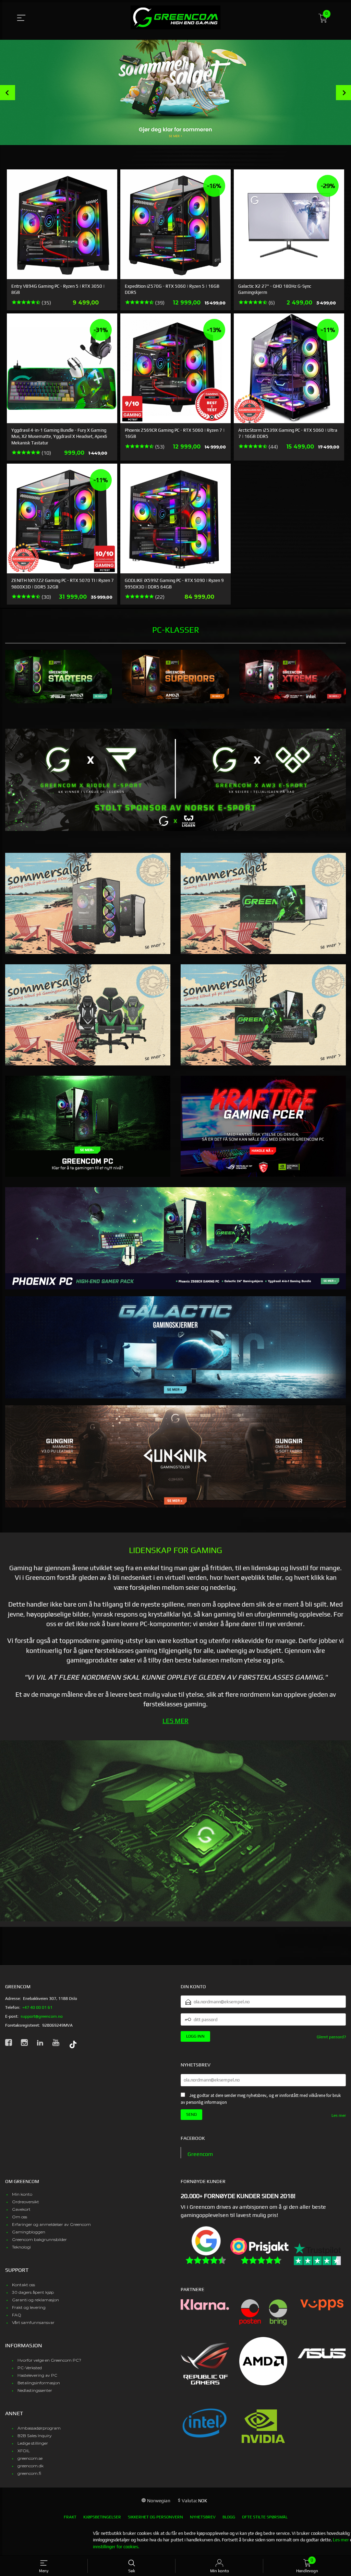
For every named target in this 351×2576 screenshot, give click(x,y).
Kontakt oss (23, 2285)
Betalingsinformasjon (39, 2383)
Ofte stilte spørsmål (265, 2517)
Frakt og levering (29, 2307)
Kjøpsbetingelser (102, 2517)
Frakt (70, 2517)
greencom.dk (31, 2466)
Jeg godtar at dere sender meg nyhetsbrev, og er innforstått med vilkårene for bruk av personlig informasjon (261, 2099)
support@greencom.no (42, 2016)
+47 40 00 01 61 (37, 2007)
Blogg (229, 2517)
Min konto (22, 2194)
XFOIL (24, 2451)
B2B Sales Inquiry (35, 2436)
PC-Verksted (30, 2368)
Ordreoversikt (26, 2202)
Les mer (339, 2115)
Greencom (200, 2154)
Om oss (20, 2217)
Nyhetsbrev (203, 2517)
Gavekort (21, 2209)
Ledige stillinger (33, 2443)
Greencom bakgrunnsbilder (39, 2239)
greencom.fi (29, 2473)
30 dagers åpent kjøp (33, 2292)
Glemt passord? (331, 2037)
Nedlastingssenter (35, 2390)
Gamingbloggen (29, 2232)
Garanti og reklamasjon (35, 2300)
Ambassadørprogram (39, 2428)
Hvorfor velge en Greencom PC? (49, 2360)
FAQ (17, 2315)
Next (343, 93)
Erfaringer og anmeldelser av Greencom (51, 2224)
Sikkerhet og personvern (155, 2517)
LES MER (175, 1721)
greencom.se (30, 2458)
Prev (8, 93)
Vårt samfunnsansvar (33, 2322)
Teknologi (21, 2247)
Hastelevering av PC (37, 2375)
